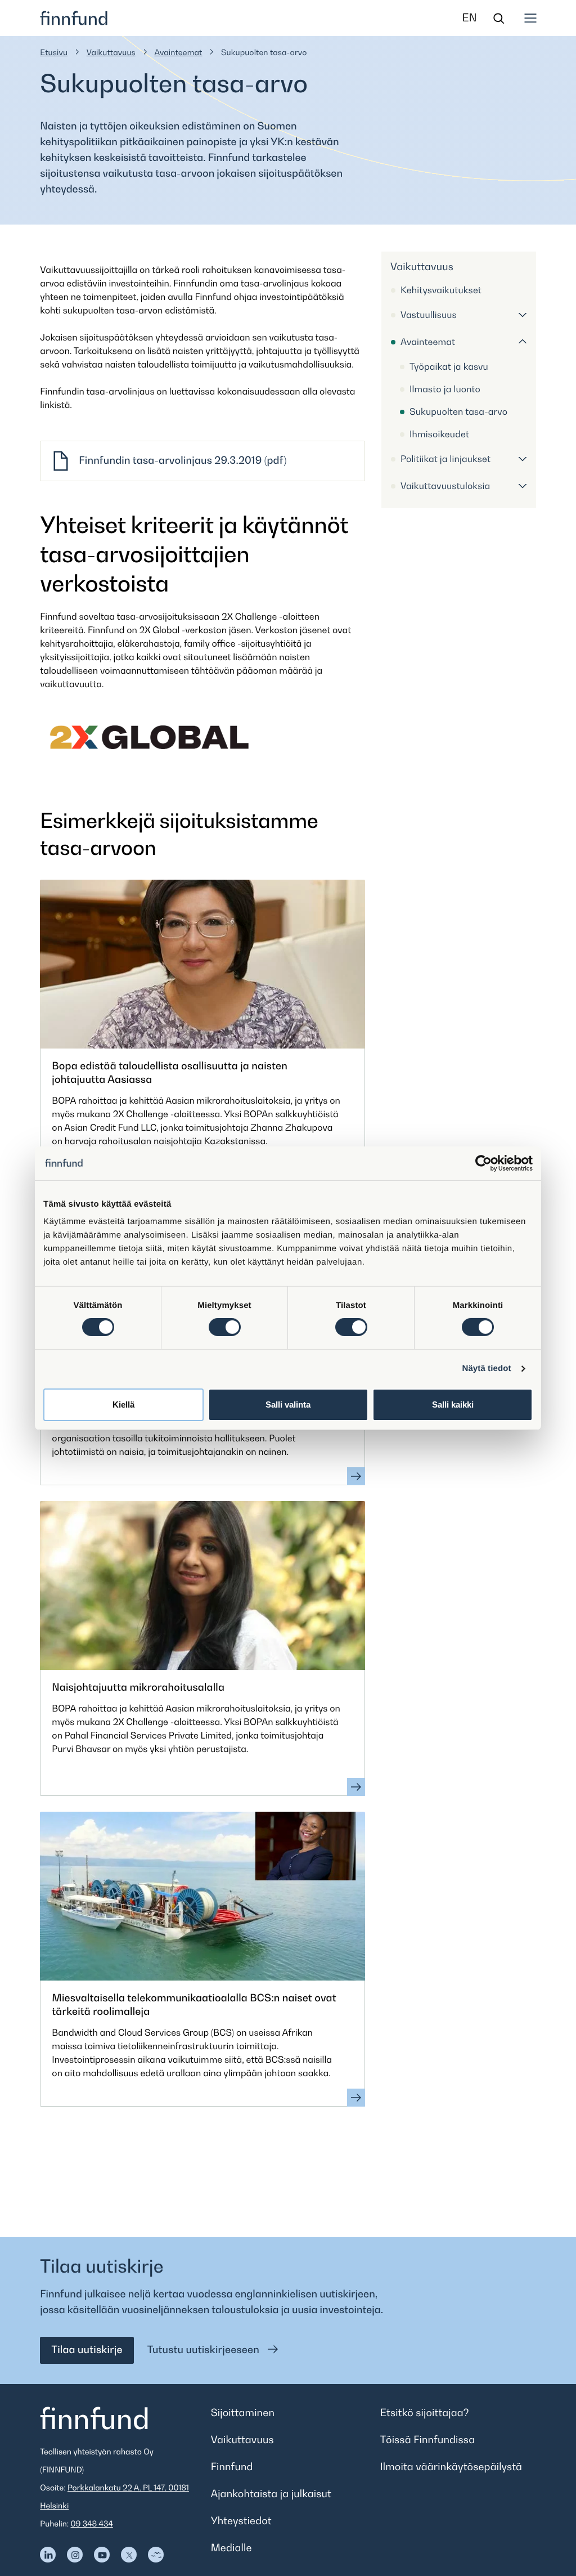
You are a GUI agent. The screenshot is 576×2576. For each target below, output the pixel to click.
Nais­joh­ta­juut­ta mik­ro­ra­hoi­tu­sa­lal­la (138, 1688)
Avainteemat (178, 53)
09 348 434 (92, 2524)
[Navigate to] (48, 2555)
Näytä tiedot (487, 1368)
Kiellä (123, 1405)
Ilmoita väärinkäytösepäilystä (451, 2467)
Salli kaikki (453, 1405)
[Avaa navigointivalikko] (530, 18)
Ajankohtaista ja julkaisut (271, 2494)
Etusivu (54, 53)
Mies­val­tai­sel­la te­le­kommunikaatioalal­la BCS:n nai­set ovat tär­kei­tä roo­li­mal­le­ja (194, 2005)
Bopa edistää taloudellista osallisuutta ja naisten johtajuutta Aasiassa (170, 1073)
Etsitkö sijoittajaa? (425, 2413)
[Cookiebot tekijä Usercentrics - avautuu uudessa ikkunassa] (483, 1163)
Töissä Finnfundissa (428, 2440)
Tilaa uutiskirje (87, 2350)
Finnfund (232, 2467)
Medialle (231, 2548)
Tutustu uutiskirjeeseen (205, 2350)
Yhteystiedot (241, 2521)
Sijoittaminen (243, 2413)
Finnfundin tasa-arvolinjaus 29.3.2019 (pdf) (183, 461)
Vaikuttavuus (111, 53)
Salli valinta (288, 1405)
